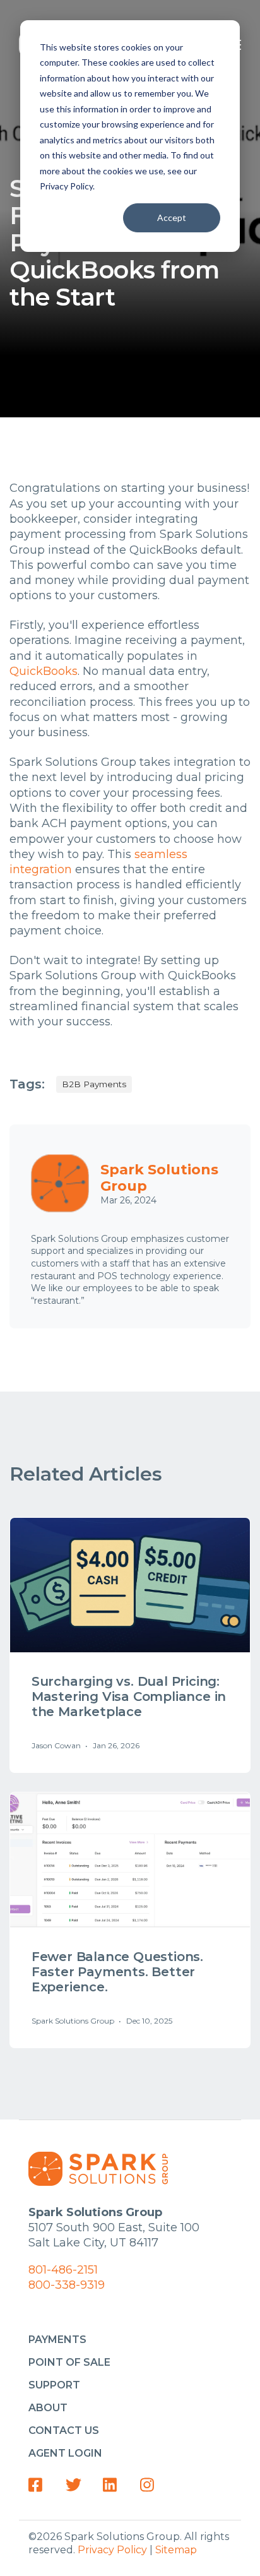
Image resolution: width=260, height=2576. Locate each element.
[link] (40, 2485)
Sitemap (176, 2550)
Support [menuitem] (54, 2385)
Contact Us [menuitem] (64, 2430)
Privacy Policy (112, 2550)
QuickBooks (44, 671)
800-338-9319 (67, 2285)
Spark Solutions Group (159, 1178)
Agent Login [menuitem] (65, 2453)
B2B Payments (94, 1084)
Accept (172, 218)
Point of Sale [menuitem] (69, 2362)
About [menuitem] (48, 2408)
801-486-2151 (63, 2270)
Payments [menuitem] (57, 2340)
